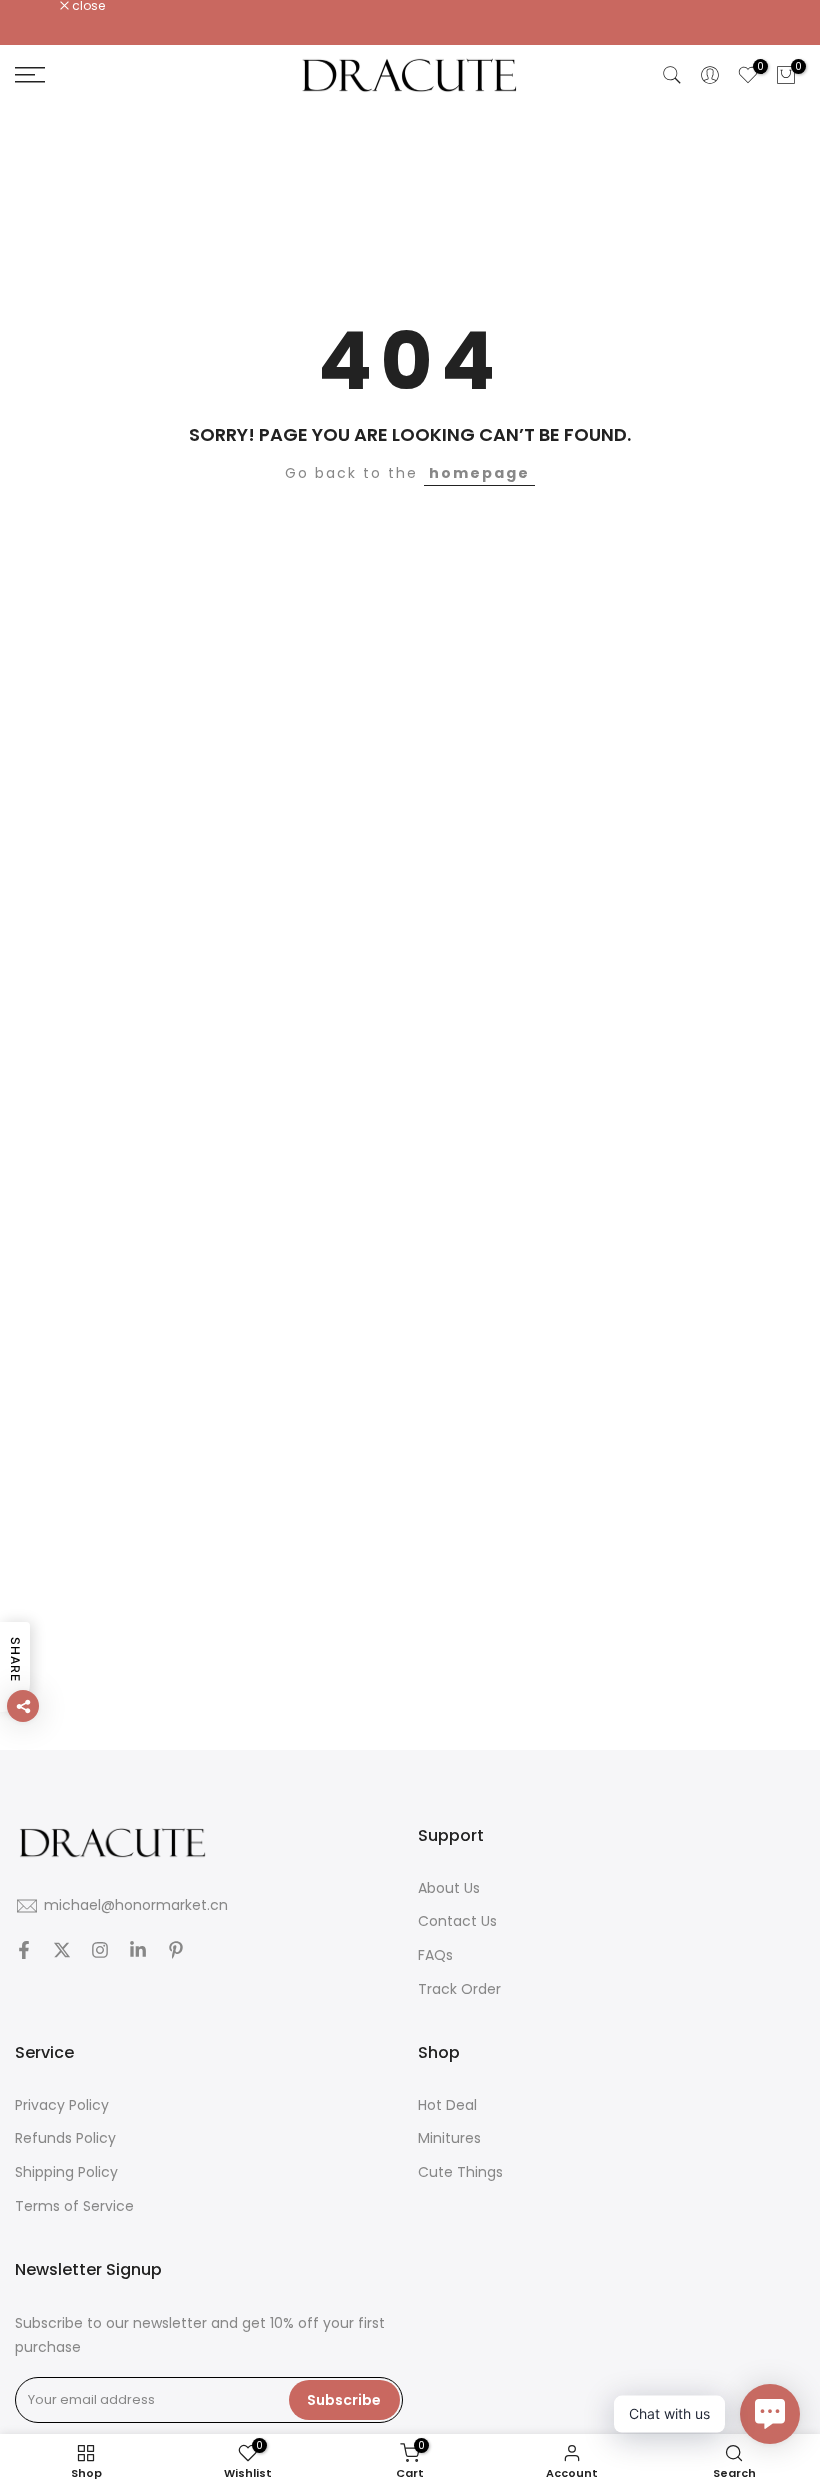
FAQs (435, 1955)
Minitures (449, 2138)
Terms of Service (74, 2206)
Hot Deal (447, 2105)
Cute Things (460, 2172)
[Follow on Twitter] (62, 1950)
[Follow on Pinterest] (176, 1950)
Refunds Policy (65, 2138)
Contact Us (457, 1921)
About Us (449, 1888)
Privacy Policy (62, 2105)
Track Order (459, 1989)
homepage (479, 473)
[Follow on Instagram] (100, 1950)
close (42, 6)
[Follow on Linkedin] (138, 1950)
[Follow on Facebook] (24, 1950)
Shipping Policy (66, 2172)
